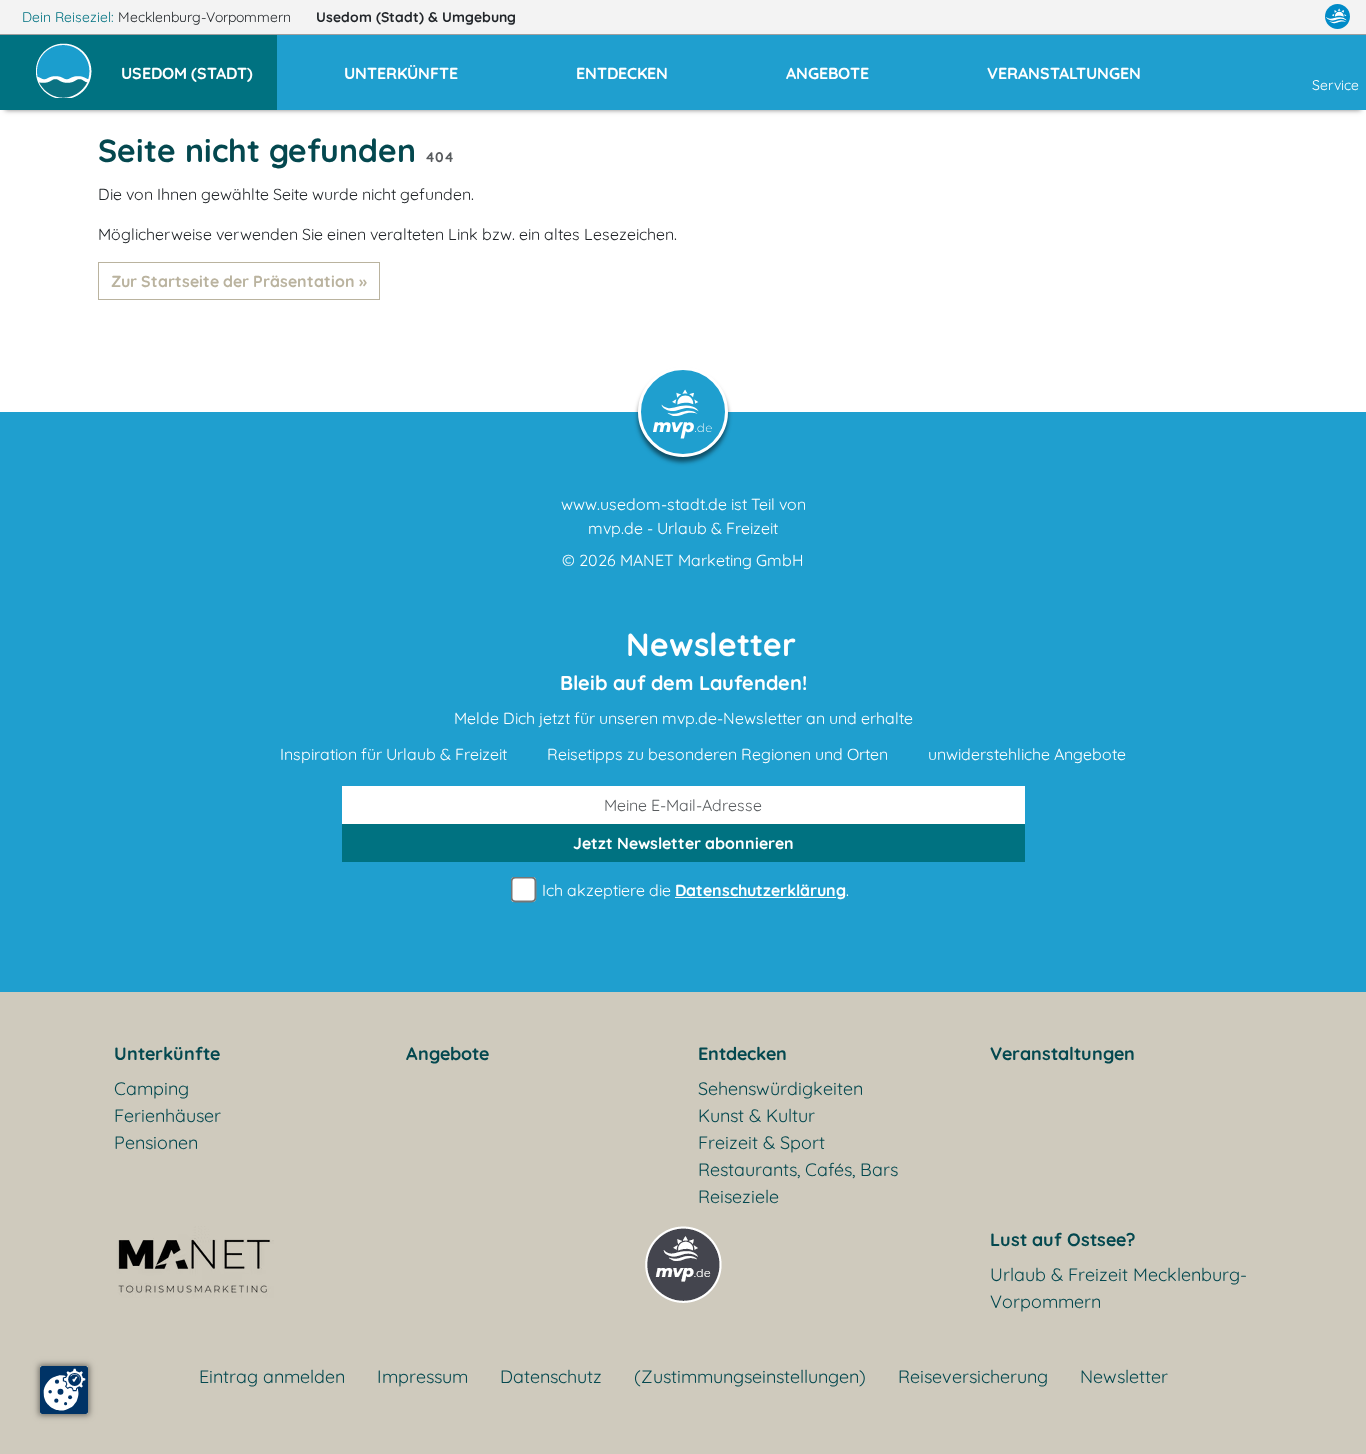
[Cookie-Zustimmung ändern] (64, 1390)
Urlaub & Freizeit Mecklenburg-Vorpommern (1118, 1288)
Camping (151, 1088)
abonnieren (683, 843)
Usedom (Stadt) (416, 17)
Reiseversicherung (973, 1376)
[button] (199, 64)
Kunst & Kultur (756, 1115)
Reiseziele (738, 1196)
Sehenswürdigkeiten (780, 1088)
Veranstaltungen (1062, 1053)
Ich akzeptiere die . (693, 890)
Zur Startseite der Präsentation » (239, 281)
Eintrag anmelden (272, 1376)
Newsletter (1124, 1376)
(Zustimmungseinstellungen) (750, 1376)
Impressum (422, 1376)
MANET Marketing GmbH (712, 560)
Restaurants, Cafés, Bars (798, 1169)
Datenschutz (551, 1376)
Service (1335, 85)
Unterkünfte (167, 1053)
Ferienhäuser (167, 1115)
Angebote (447, 1053)
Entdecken (742, 1053)
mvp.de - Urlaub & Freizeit (683, 528)
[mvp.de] (1337, 17)
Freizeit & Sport (761, 1142)
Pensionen (156, 1142)
